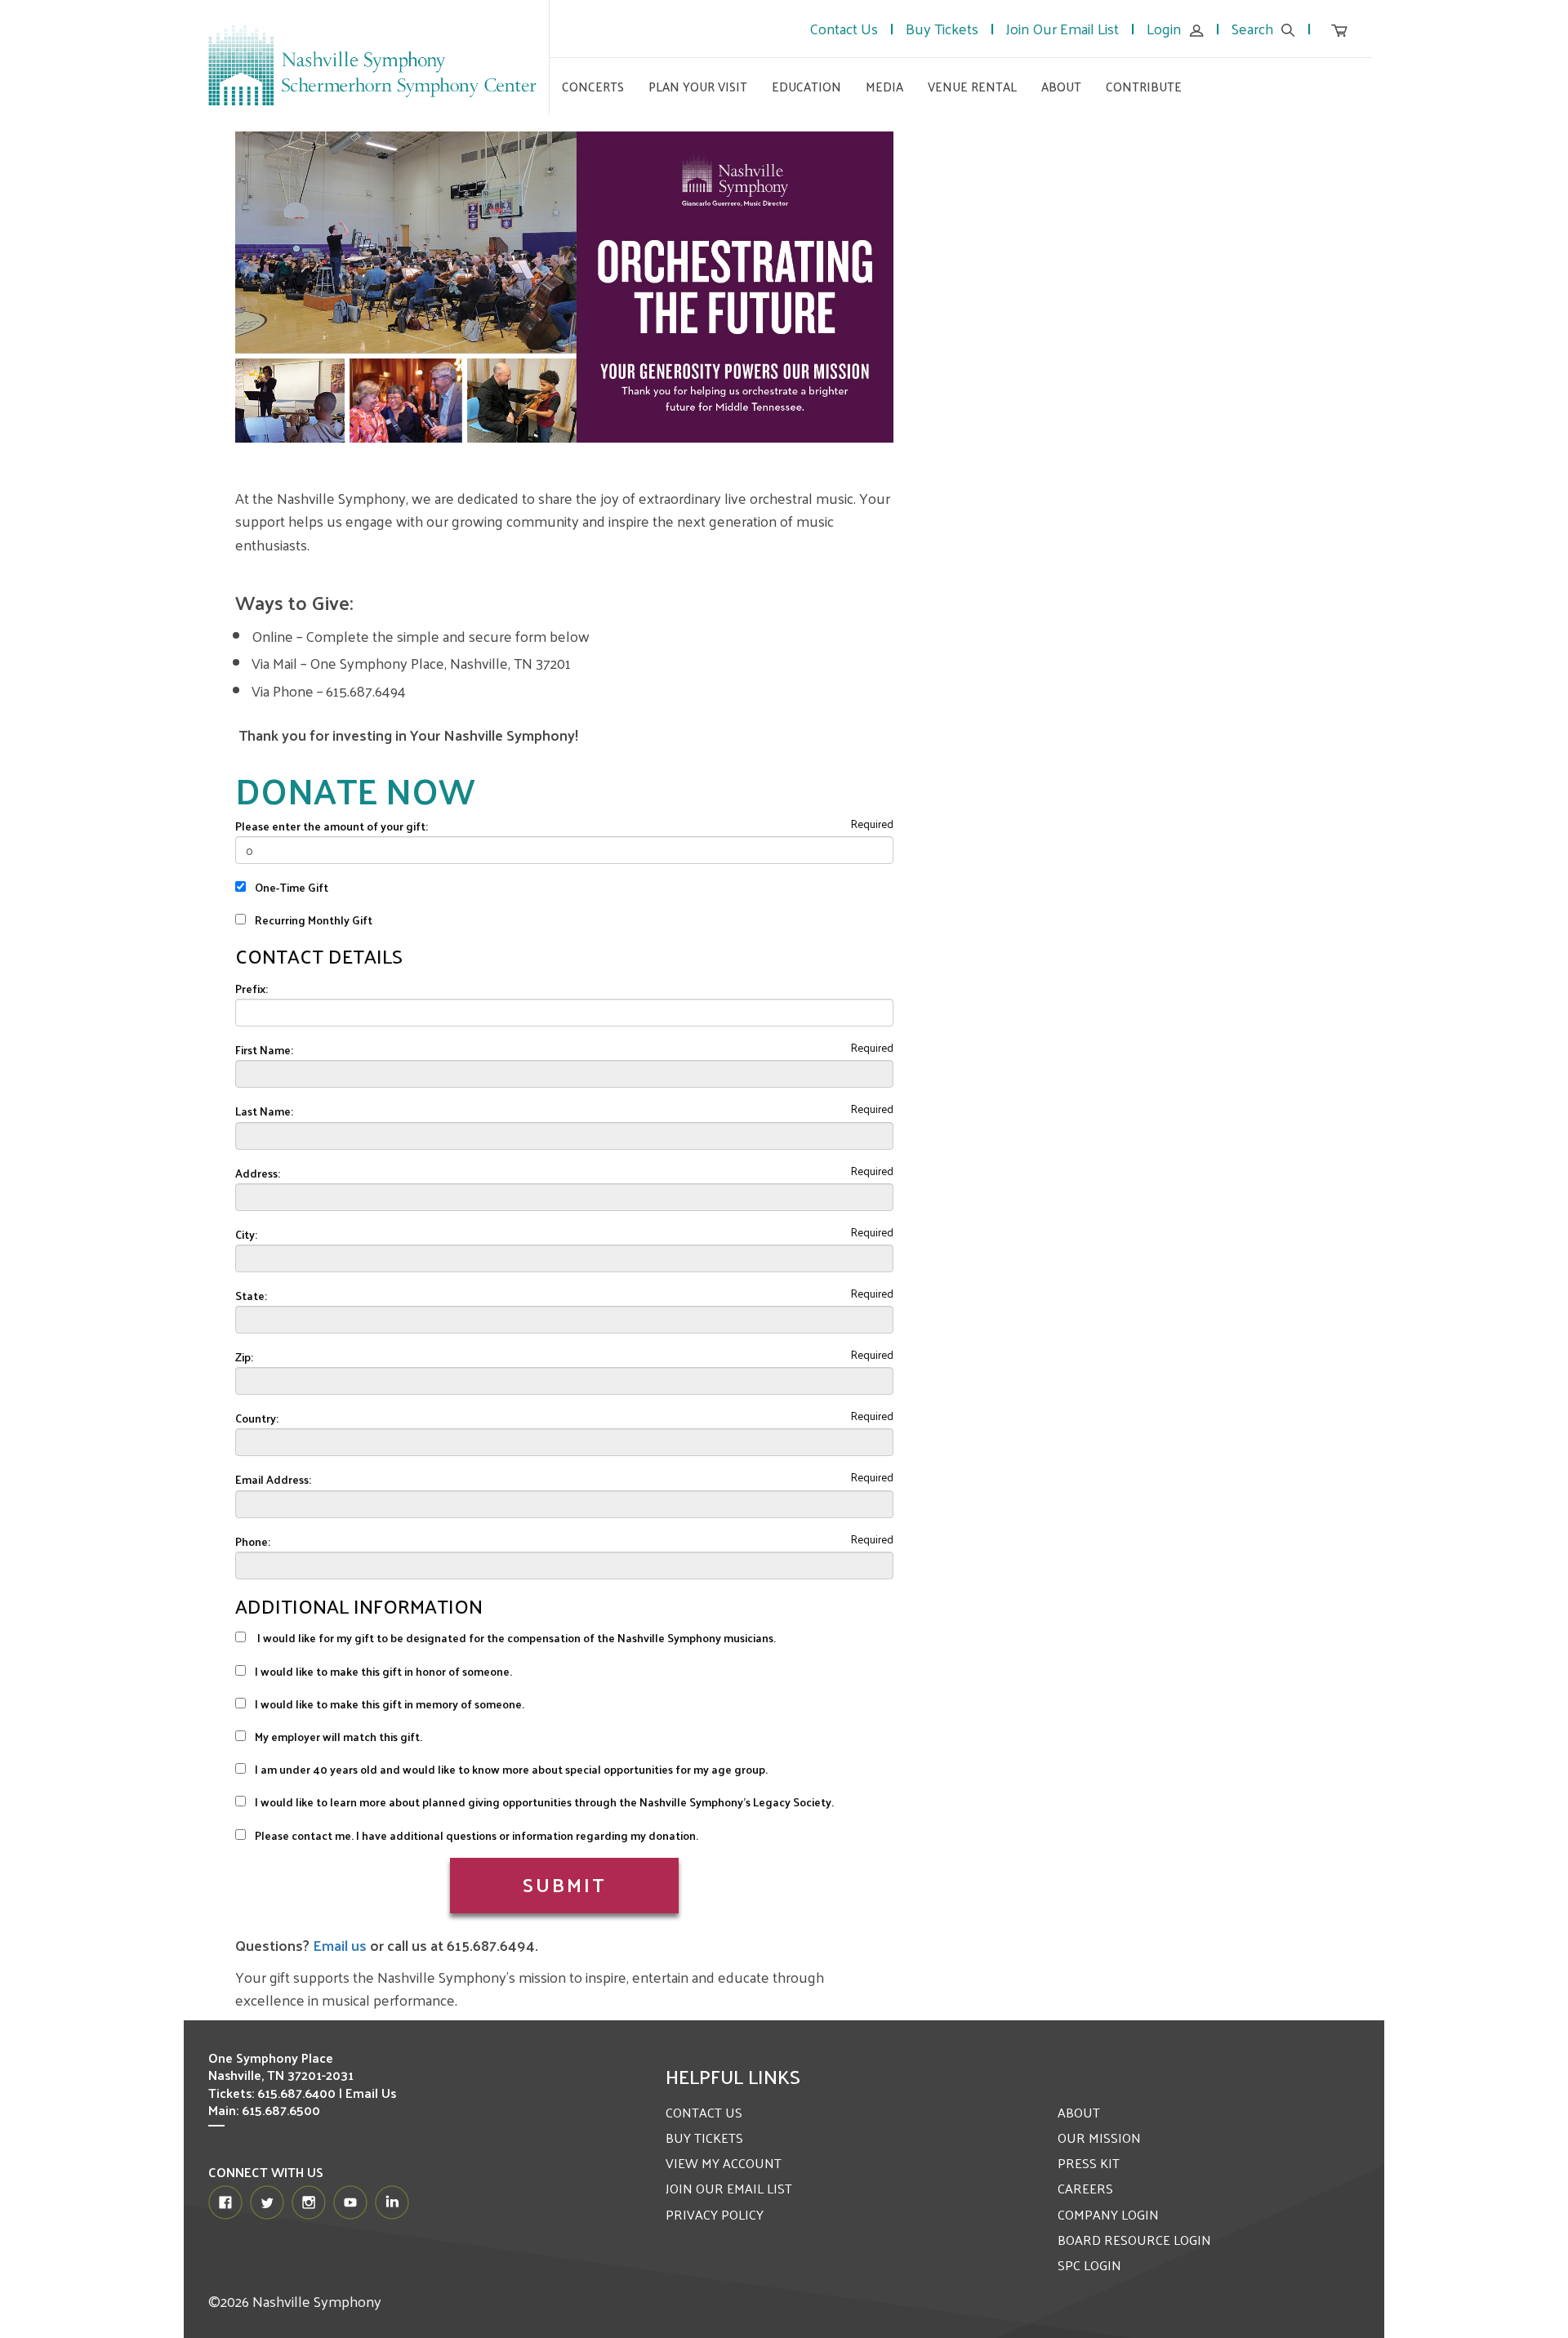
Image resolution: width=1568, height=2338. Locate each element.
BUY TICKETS (704, 2138)
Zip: (244, 1357)
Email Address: (273, 1479)
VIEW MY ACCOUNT (724, 2163)
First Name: (264, 1050)
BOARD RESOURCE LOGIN (1134, 2240)
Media (884, 86)
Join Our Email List (1062, 28)
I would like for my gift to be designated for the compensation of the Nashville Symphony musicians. (514, 1638)
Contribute (1144, 86)
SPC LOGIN (1089, 2265)
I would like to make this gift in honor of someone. (382, 1671)
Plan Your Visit (698, 86)
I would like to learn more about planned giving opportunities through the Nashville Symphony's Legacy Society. (543, 1802)
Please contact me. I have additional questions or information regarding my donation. (475, 1835)
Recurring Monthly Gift (312, 920)
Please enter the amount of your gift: (332, 826)
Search (1252, 28)
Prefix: (252, 989)
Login (1164, 28)
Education (806, 86)
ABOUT (1079, 2112)
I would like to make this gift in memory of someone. (388, 1704)
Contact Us (844, 28)
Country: (257, 1418)
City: (246, 1234)
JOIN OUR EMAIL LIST (729, 2188)
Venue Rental (972, 86)
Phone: (253, 1541)
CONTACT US (704, 2112)
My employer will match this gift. (337, 1737)
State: (251, 1296)
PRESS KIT (1089, 2163)
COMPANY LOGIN (1108, 2214)
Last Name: (264, 1111)
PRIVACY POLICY (715, 2214)
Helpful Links (733, 2076)
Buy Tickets (942, 28)
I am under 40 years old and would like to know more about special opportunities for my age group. (510, 1769)
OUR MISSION (1099, 2138)
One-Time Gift (290, 887)
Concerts (593, 86)
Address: (258, 1173)
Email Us (371, 2093)
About (1061, 86)
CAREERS (1085, 2188)
